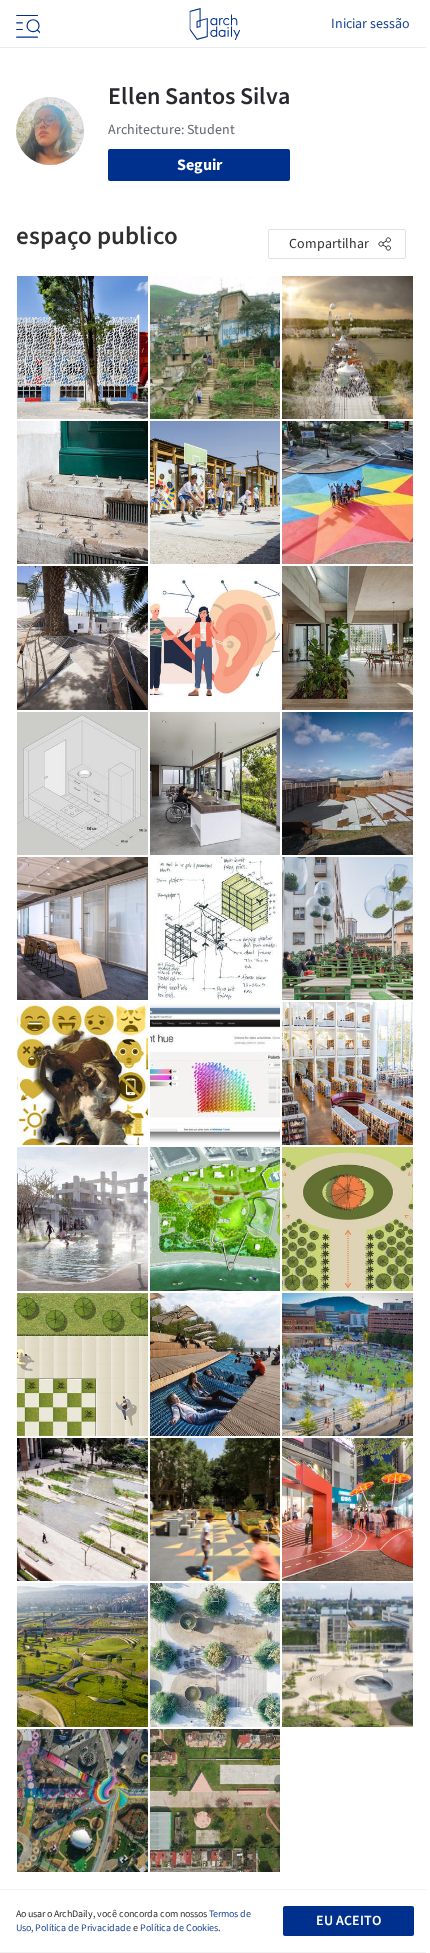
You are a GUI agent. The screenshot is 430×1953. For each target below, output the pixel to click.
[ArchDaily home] (214, 24)
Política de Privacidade (83, 1928)
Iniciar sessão (370, 24)
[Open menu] (26, 24)
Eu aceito (348, 1921)
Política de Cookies (179, 1928)
